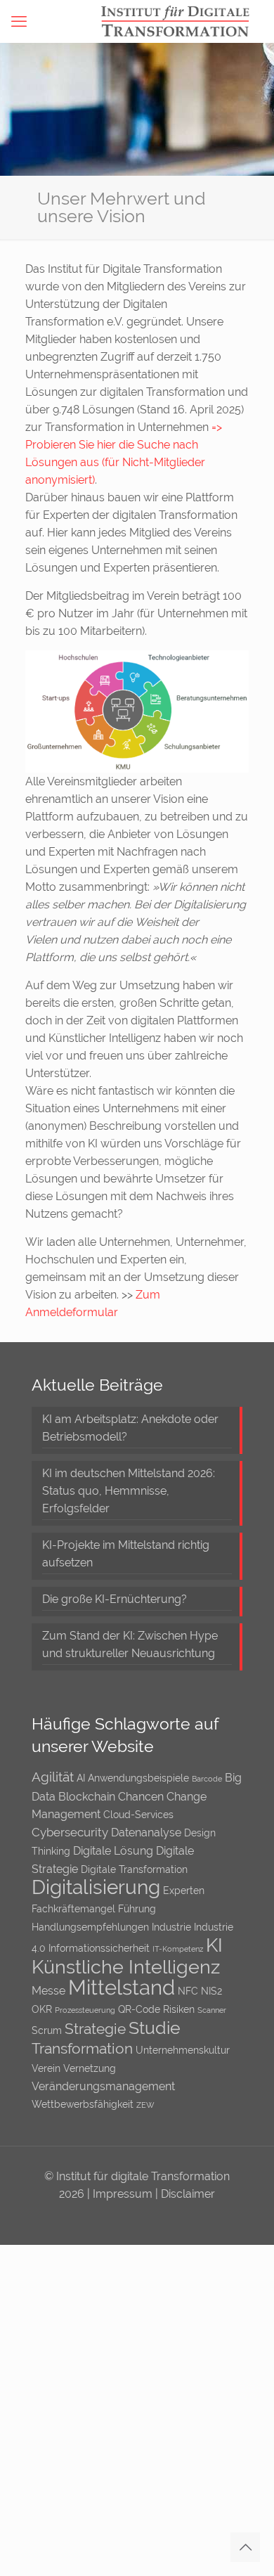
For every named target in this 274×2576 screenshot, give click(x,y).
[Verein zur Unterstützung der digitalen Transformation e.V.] (182, 21)
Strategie (95, 2029)
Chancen (141, 1797)
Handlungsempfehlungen (90, 1927)
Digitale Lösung (113, 1851)
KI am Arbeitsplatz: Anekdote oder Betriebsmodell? (130, 1428)
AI (81, 1778)
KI (214, 1945)
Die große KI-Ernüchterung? (115, 1599)
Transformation (82, 2048)
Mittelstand (122, 1987)
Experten (184, 1891)
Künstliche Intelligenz (126, 1967)
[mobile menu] (19, 21)
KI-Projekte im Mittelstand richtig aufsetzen (126, 1554)
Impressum (124, 2194)
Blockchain (87, 1797)
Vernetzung (90, 2068)
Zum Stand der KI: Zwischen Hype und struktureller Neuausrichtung (130, 1644)
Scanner (212, 2010)
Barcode (207, 1779)
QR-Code (139, 2009)
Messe (48, 1991)
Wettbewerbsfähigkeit (83, 2104)
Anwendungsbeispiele (138, 1778)
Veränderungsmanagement (103, 2086)
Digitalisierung (96, 1887)
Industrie (171, 1927)
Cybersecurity (70, 1832)
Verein (46, 2068)
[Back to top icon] (245, 2547)
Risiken (179, 2009)
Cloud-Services (138, 1815)
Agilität (53, 1777)
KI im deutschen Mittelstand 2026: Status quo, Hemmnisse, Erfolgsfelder (129, 1491)
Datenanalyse (146, 1833)
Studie (155, 2028)
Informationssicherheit (99, 1948)
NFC (188, 1991)
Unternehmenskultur (183, 2050)
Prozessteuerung (85, 2010)
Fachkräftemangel (73, 1909)
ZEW (145, 2105)
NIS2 (211, 1991)
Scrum (47, 2030)
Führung (137, 1909)
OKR (42, 2009)
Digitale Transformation (134, 1869)
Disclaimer (188, 2194)
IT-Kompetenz (178, 1949)
